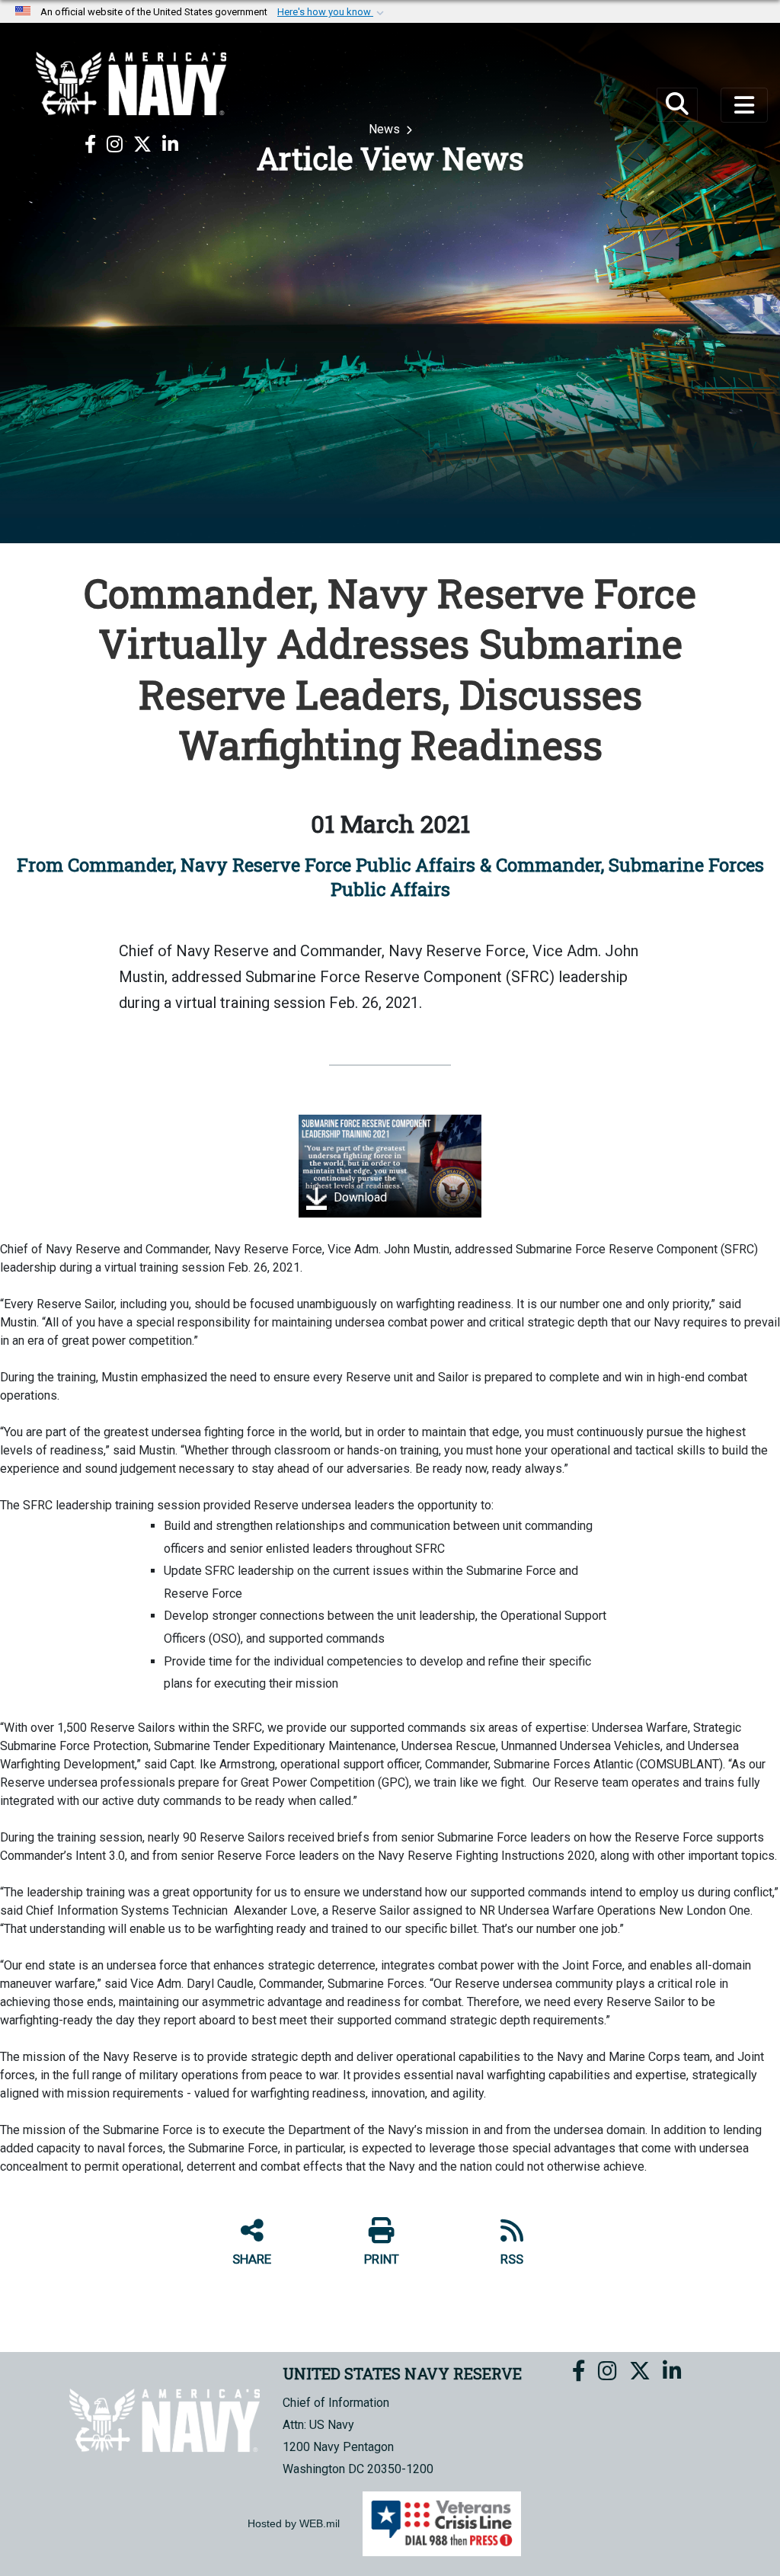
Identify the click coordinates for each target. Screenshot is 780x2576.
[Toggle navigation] (744, 105)
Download (359, 1197)
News (386, 129)
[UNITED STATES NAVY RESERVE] (131, 84)
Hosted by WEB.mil (294, 2523)
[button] (332, 12)
